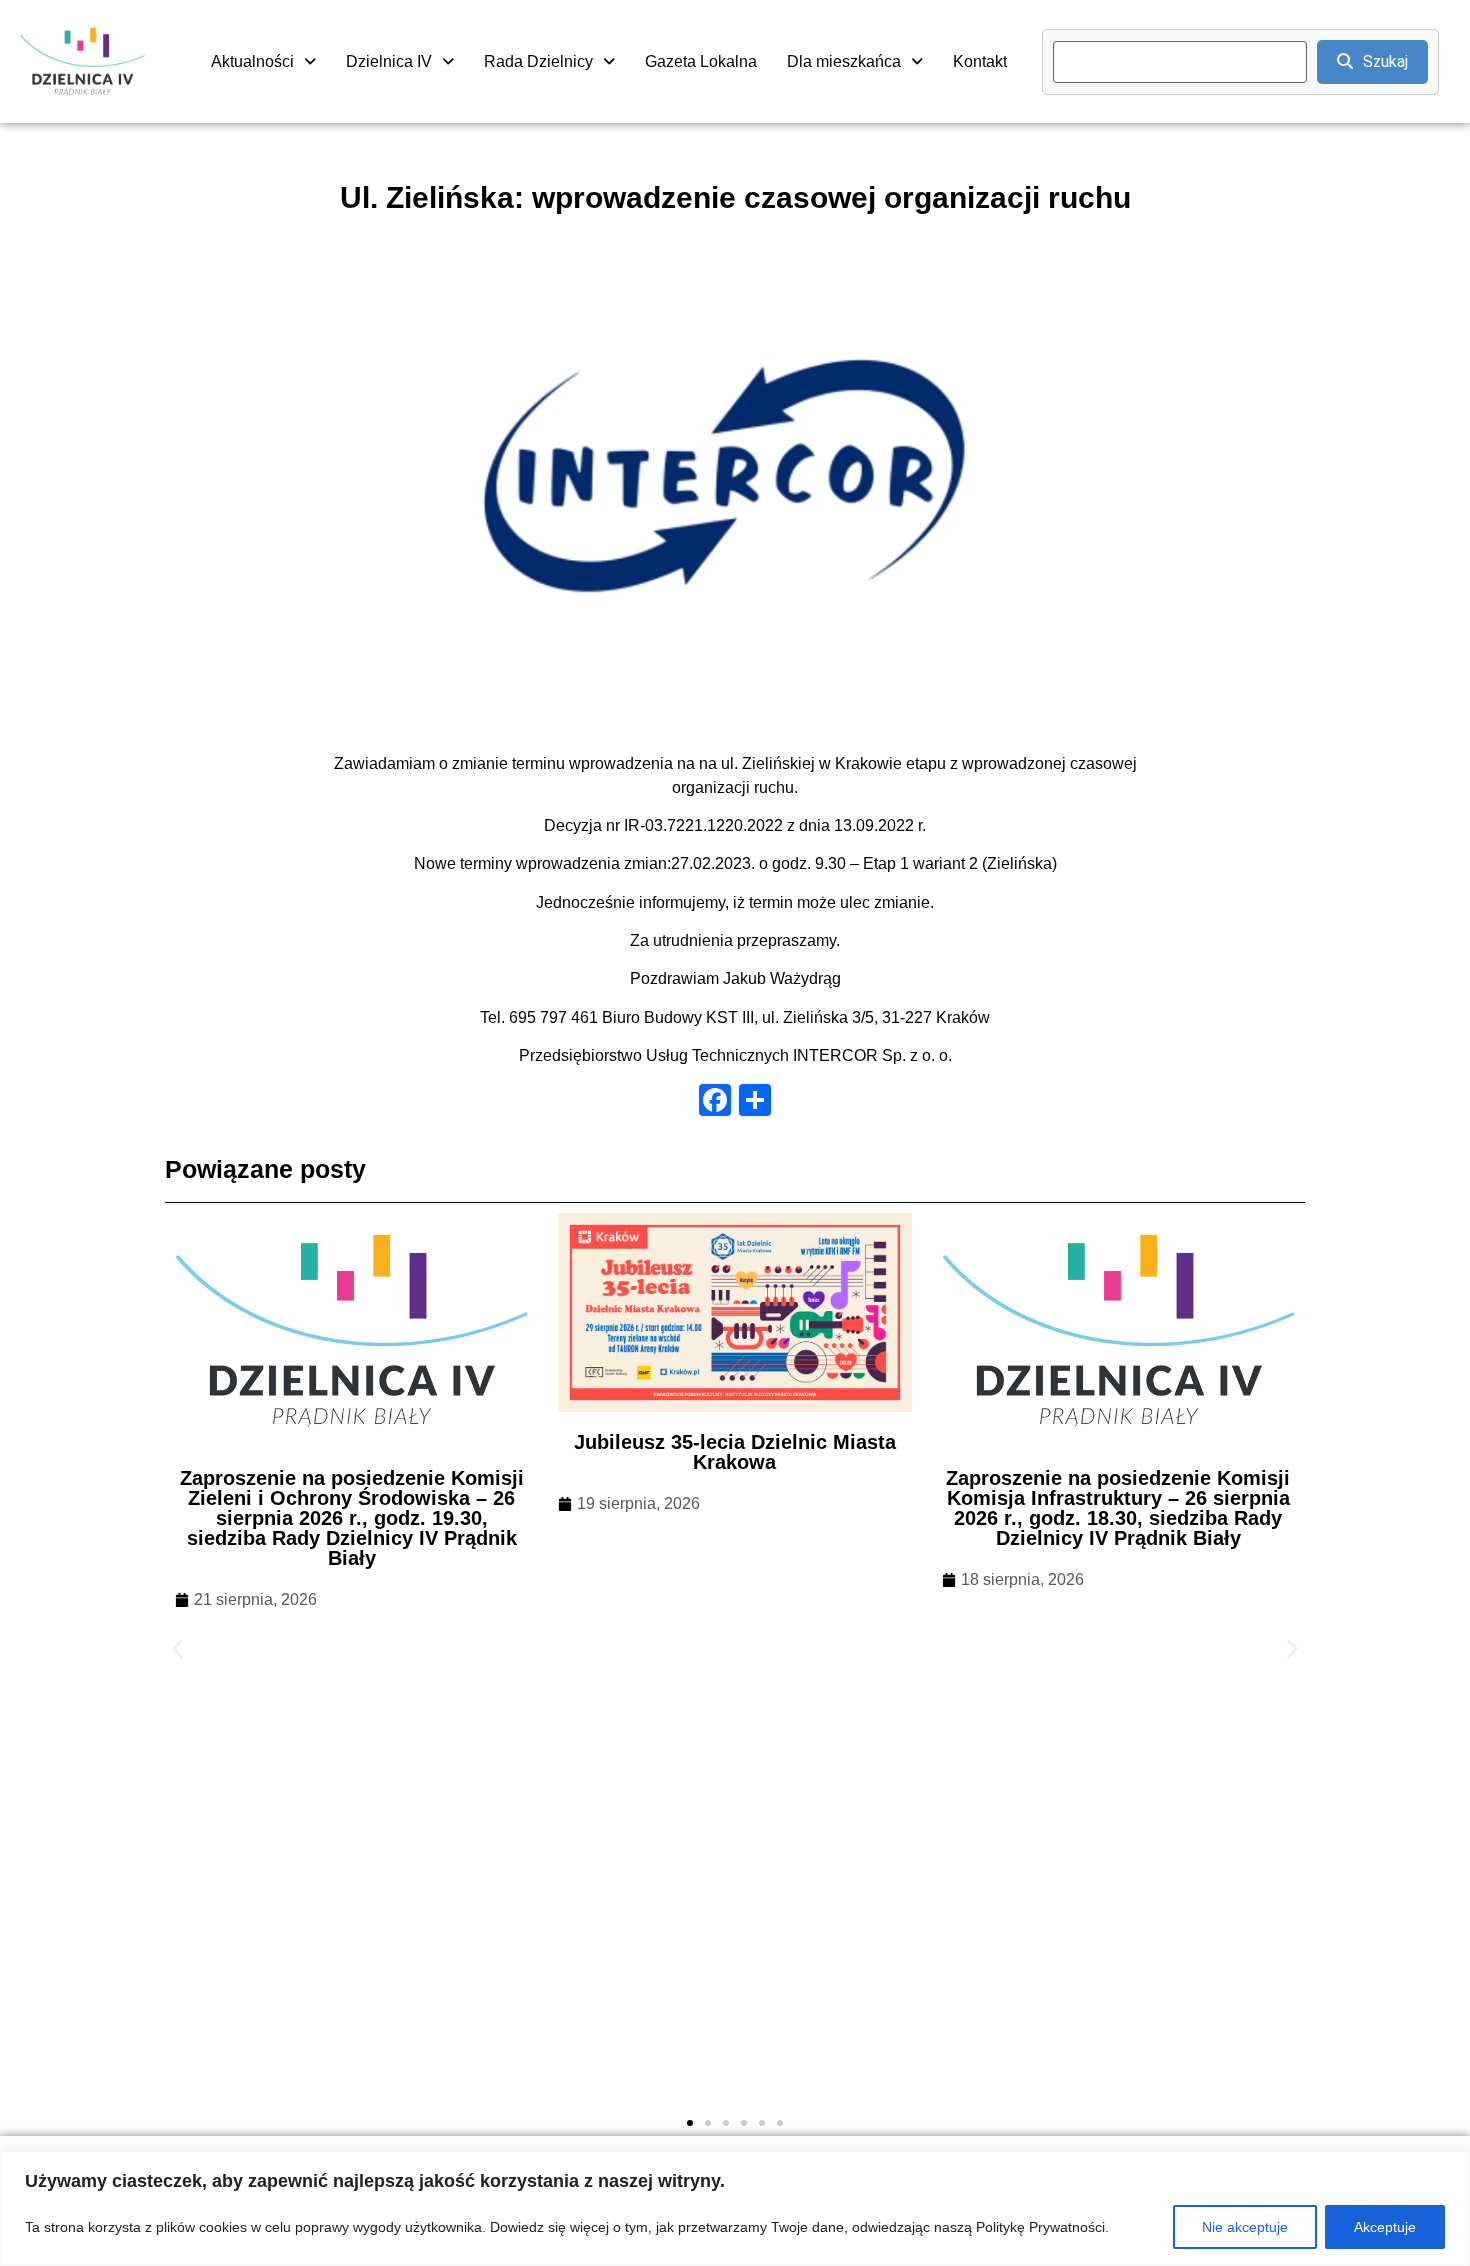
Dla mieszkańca (844, 61)
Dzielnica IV (389, 61)
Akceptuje (1385, 2227)
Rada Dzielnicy (538, 61)
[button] (263, 62)
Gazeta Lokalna (701, 61)
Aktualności (252, 61)
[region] (735, 2208)
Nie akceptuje (1245, 2227)
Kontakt (980, 61)
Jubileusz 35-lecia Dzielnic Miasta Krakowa (735, 1452)
